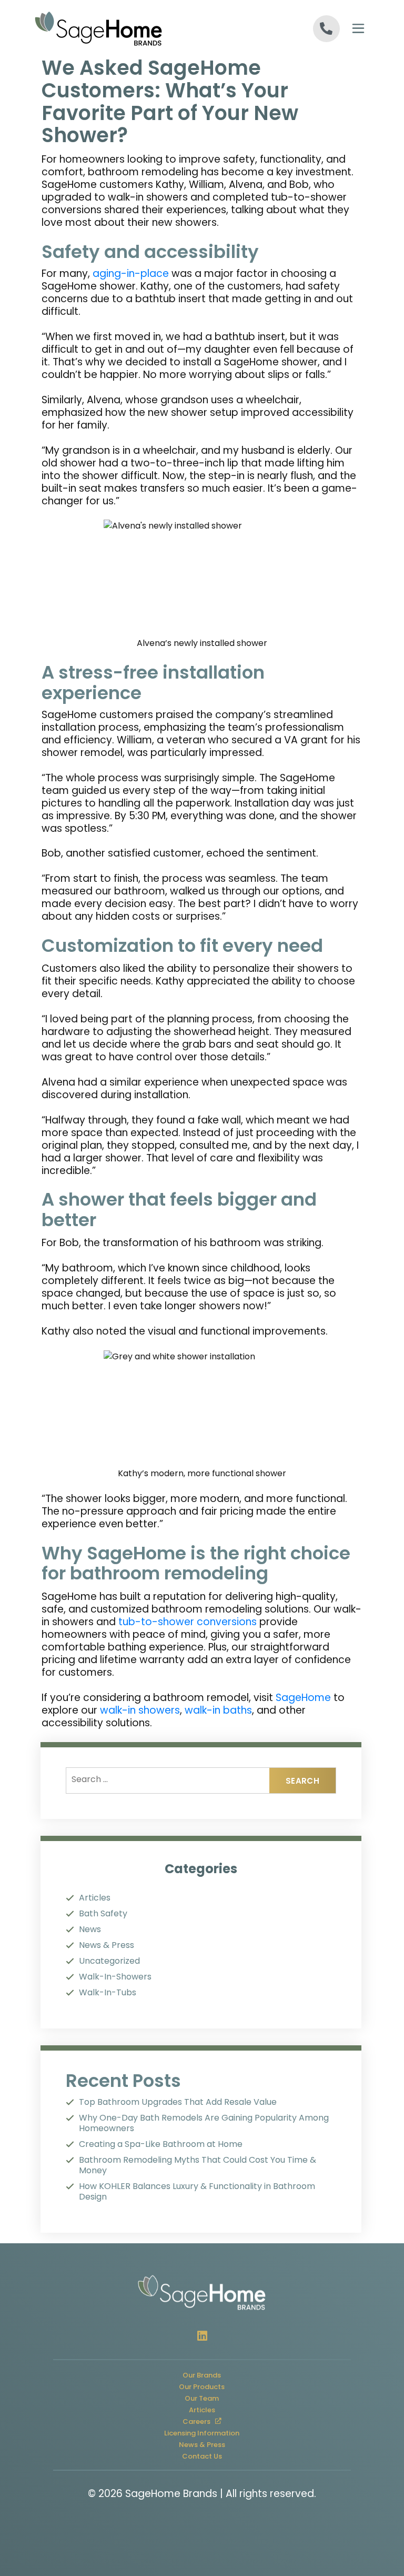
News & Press (107, 1945)
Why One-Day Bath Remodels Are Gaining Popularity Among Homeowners (204, 2123)
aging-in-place (131, 273)
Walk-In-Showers (115, 1977)
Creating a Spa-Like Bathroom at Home (161, 2144)
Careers (207, 2420)
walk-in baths (217, 1710)
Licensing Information (202, 2433)
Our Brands (202, 2375)
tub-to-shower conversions (188, 1622)
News (90, 1929)
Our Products (202, 2386)
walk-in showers (140, 1710)
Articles (95, 1898)
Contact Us (202, 2456)
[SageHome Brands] (118, 28)
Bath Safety (103, 1914)
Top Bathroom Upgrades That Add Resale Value (178, 2102)
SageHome (303, 1698)
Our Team (202, 2398)
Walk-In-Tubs (108, 1993)
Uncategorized (109, 1961)
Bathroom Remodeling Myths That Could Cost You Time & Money (198, 2165)
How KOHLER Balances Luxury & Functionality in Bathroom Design (197, 2192)
